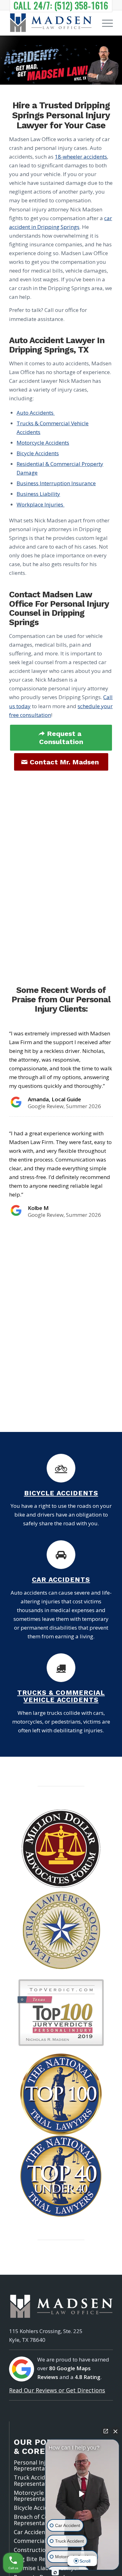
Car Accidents (61, 1579)
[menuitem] (104, 23)
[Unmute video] (82, 2494)
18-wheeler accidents (81, 157)
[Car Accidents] (61, 1555)
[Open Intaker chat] (55, 2573)
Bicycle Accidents (38, 453)
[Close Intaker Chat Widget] (115, 2431)
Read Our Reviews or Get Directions (57, 2390)
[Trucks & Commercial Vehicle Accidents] (61, 1668)
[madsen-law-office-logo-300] (51, 23)
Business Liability (38, 494)
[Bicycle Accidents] (61, 1468)
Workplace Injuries (41, 504)
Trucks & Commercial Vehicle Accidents (61, 1696)
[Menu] (104, 23)
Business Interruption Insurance (56, 483)
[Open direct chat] (106, 2431)
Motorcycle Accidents (43, 443)
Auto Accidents (36, 413)
